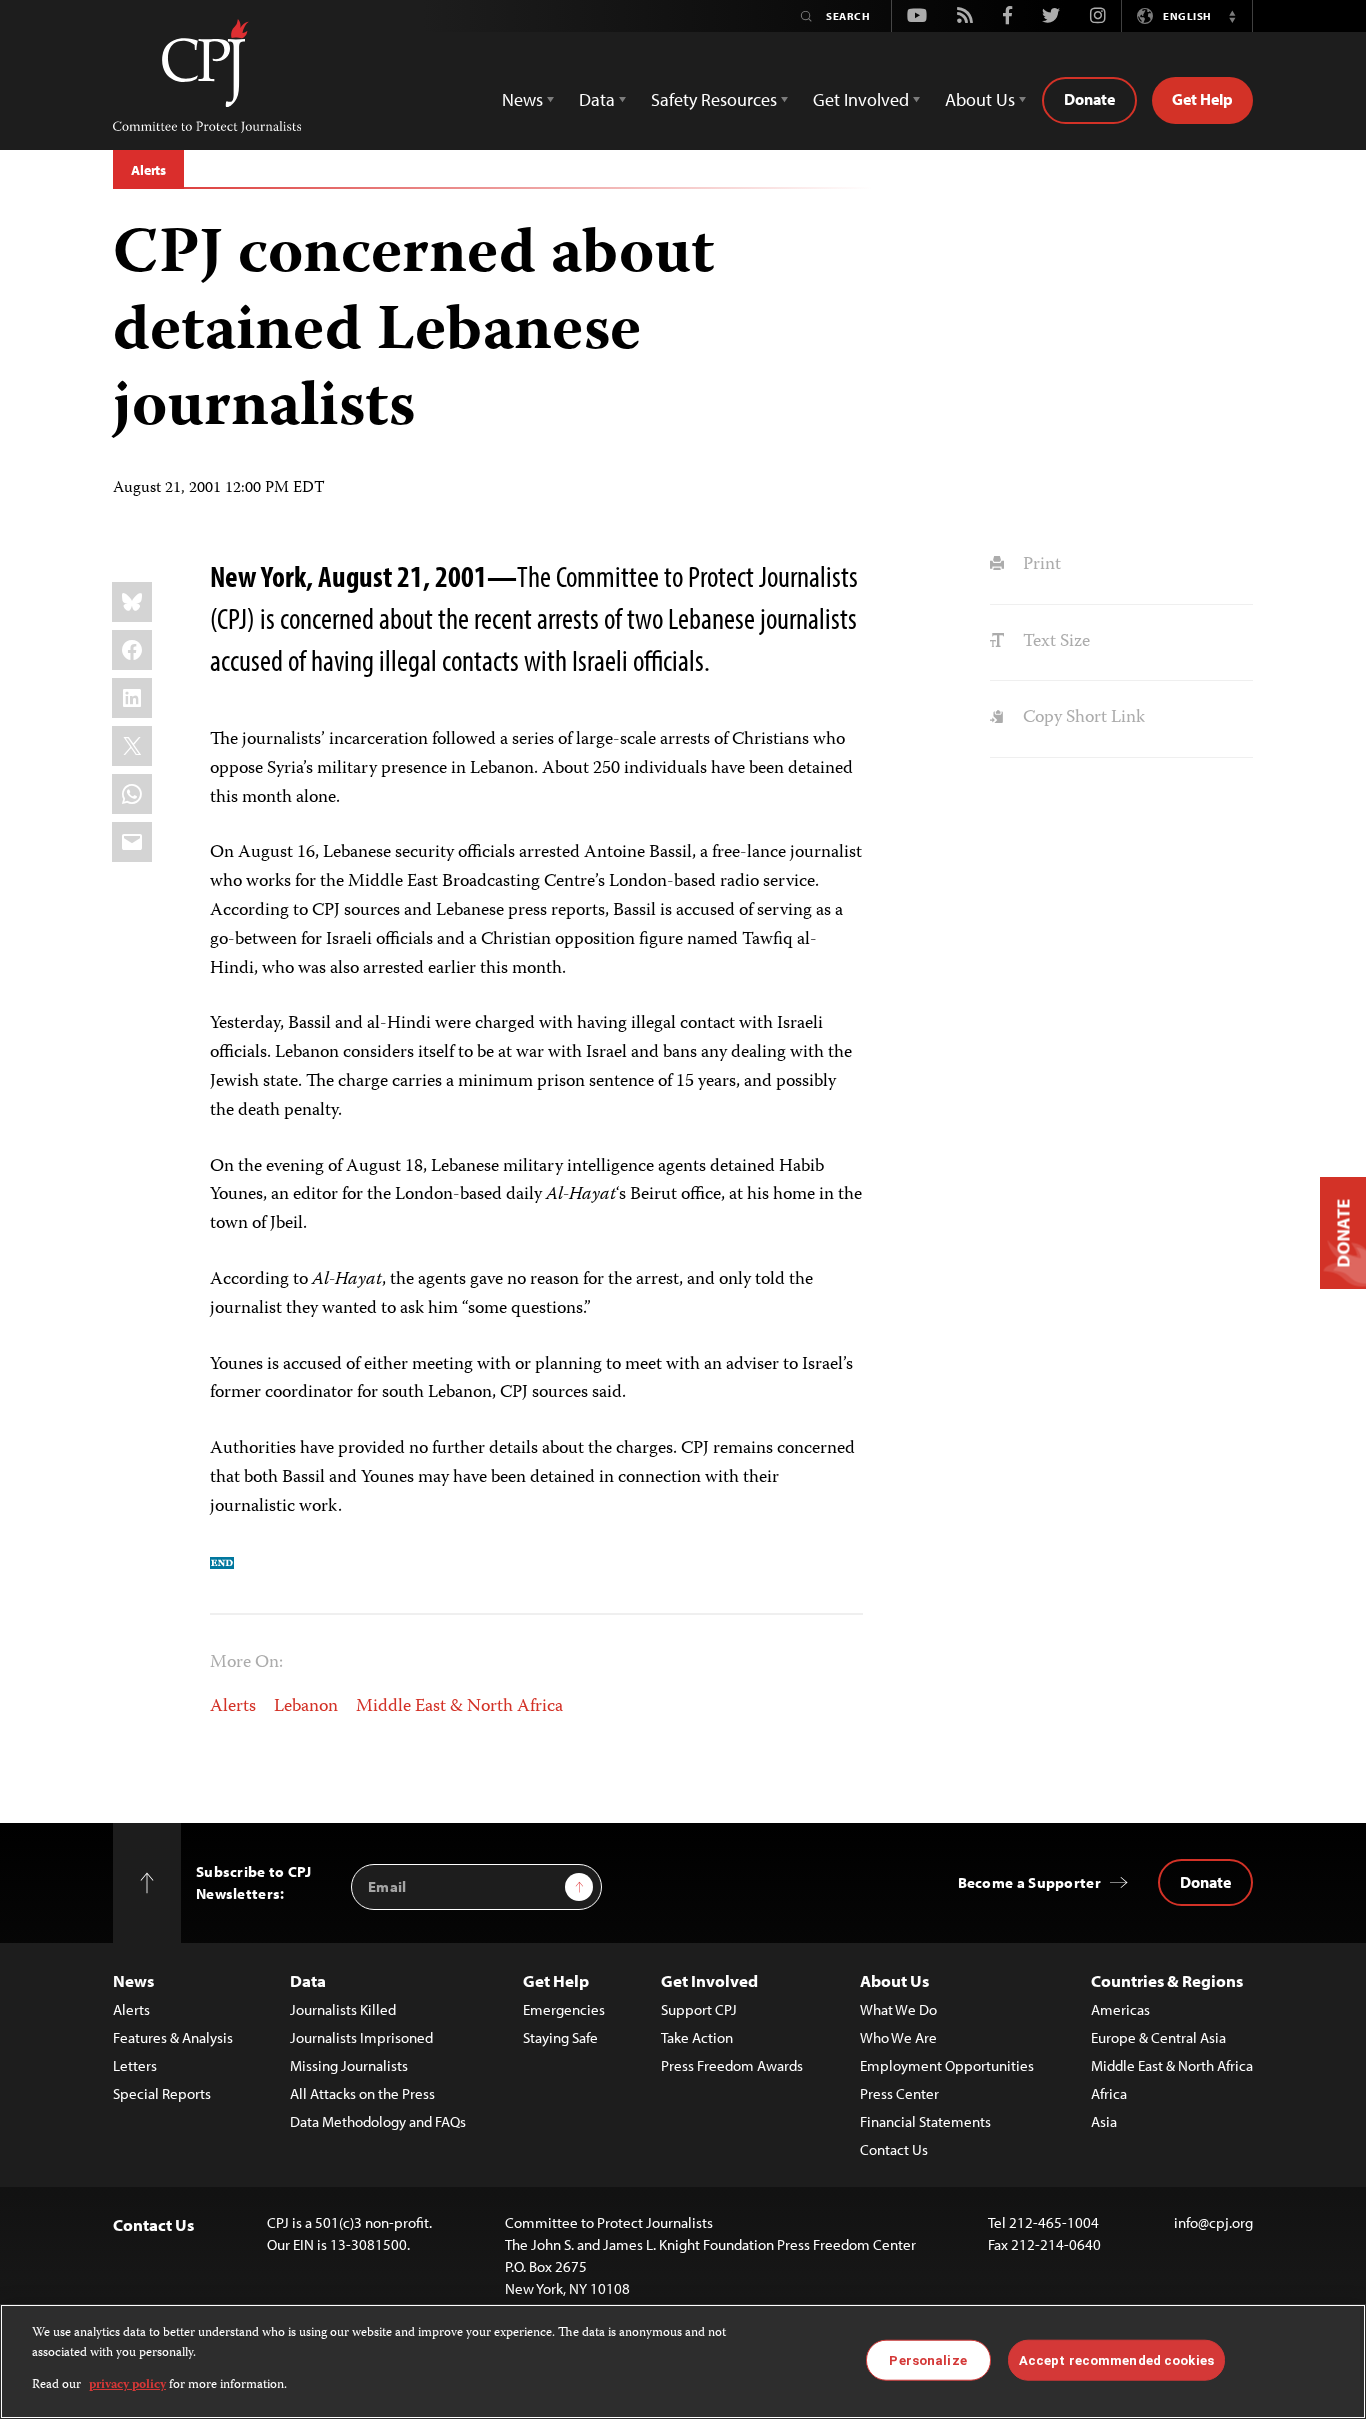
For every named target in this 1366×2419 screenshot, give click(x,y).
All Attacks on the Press (362, 2093)
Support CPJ (699, 2009)
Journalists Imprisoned (361, 2037)
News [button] (522, 99)
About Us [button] (980, 99)
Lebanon (306, 1707)
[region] (683, 2361)
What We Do (898, 2009)
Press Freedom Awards (732, 2065)
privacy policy (127, 2385)
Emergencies (564, 2009)
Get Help (1202, 99)
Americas (1120, 2009)
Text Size (1054, 642)
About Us (894, 1980)
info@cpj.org (1213, 2222)
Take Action (697, 2037)
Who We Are (898, 2037)
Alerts (148, 170)
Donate (1089, 99)
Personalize (927, 2359)
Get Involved (709, 1980)
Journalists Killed (343, 2009)
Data (308, 1980)
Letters (135, 2065)
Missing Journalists (349, 2065)
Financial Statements (925, 2121)
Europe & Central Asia (1158, 2037)
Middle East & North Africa (459, 1707)
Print (1039, 565)
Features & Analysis (173, 2037)
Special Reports (162, 2093)
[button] (1232, 16)
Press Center (899, 2093)
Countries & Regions (1167, 1980)
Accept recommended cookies (1116, 2359)
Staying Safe (560, 2037)
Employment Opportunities (947, 2065)
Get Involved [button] (861, 99)
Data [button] (597, 99)
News (133, 1980)
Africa (1109, 2093)
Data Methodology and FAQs (378, 2121)
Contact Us (894, 2149)
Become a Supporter (1029, 1882)
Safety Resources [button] (714, 99)
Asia (1104, 2121)
